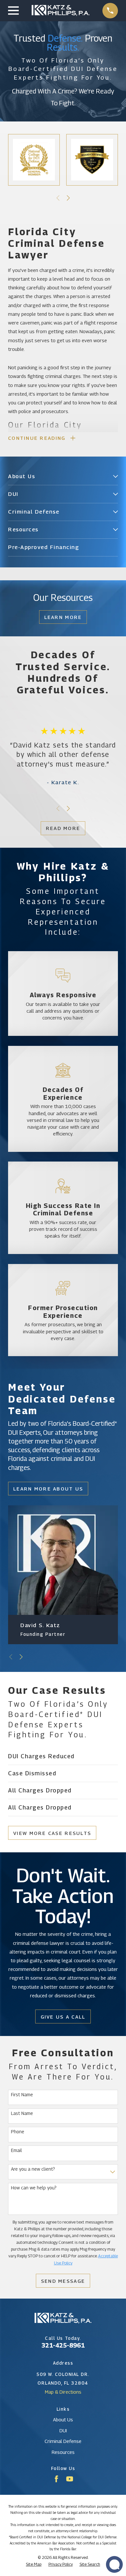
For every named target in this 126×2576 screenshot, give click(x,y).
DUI (63, 2430)
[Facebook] (56, 2479)
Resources (63, 2452)
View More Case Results (52, 1833)
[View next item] (68, 198)
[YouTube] (70, 2479)
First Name (22, 2095)
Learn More (63, 617)
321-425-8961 (63, 2345)
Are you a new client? (33, 2169)
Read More (63, 828)
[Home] (61, 10)
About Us (63, 2419)
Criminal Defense (63, 2441)
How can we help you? (34, 2188)
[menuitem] (59, 477)
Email (16, 2150)
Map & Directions (63, 2392)
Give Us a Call (63, 2017)
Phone (18, 2132)
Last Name (22, 2113)
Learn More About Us (48, 1489)
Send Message (63, 2281)
